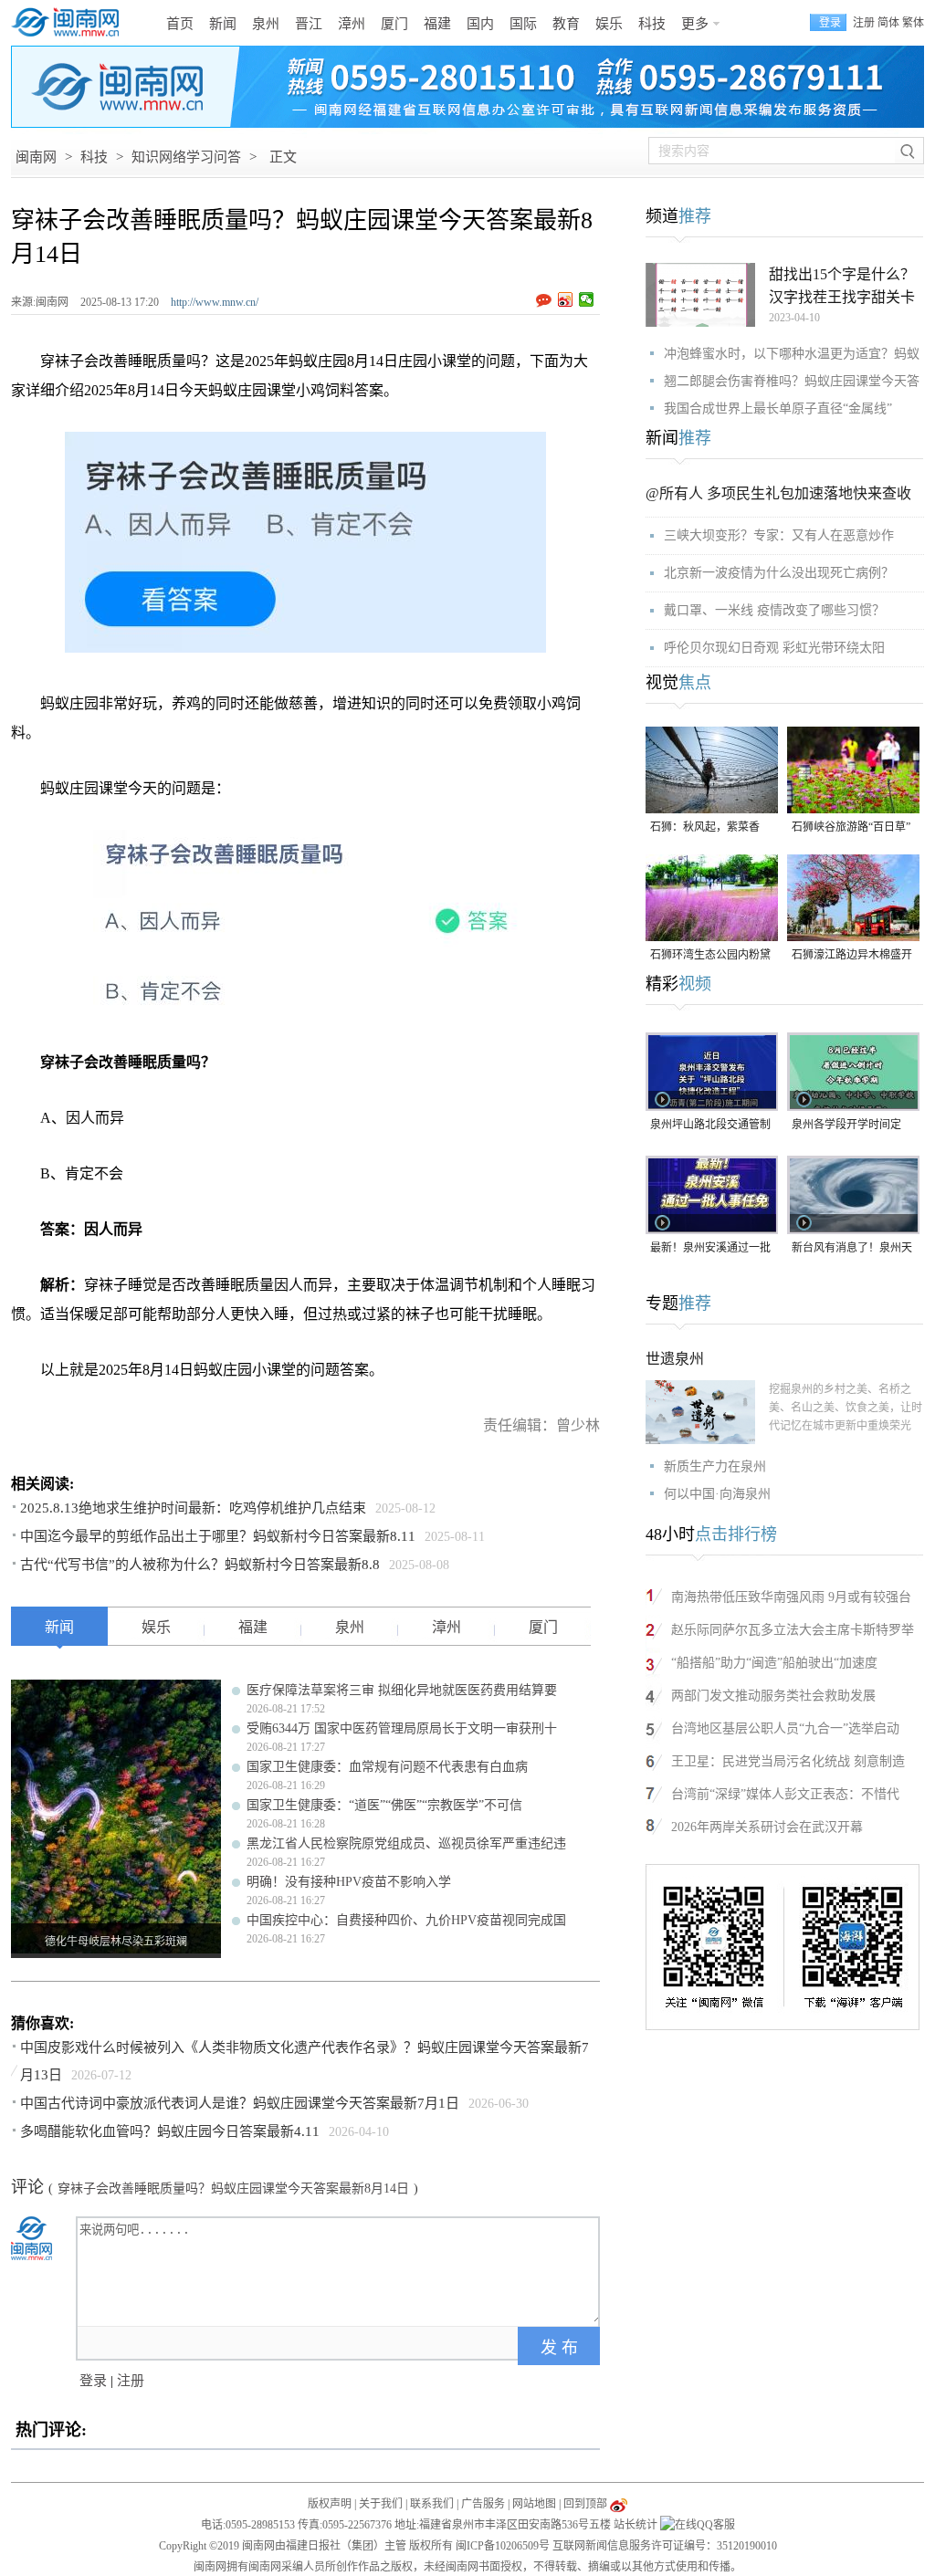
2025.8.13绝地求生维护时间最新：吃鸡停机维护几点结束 (193, 1508)
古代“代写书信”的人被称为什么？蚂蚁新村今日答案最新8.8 (200, 1565)
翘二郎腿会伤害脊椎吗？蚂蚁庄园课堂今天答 (792, 381)
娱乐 (609, 24)
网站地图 (534, 2504)
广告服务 (483, 2504)
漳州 (352, 24)
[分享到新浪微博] (566, 299)
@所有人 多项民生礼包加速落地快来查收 (778, 493)
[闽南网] (70, 23)
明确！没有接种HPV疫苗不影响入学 (349, 1882)
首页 (180, 24)
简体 (888, 23)
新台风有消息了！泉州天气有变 (852, 1249)
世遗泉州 (675, 1359)
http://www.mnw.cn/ (215, 302)
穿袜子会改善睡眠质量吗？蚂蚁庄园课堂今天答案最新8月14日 (233, 2189)
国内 (480, 24)
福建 (437, 24)
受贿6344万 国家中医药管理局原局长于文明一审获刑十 (402, 1728)
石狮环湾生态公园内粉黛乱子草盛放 (710, 956)
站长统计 (636, 2525)
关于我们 (381, 2504)
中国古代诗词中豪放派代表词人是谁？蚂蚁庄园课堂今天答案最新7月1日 (240, 2103)
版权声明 (330, 2504)
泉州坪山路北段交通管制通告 (710, 1126)
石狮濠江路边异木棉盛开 (852, 955)
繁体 (913, 23)
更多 (695, 24)
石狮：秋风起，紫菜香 (705, 827)
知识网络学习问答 (186, 157)
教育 (566, 24)
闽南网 (36, 157)
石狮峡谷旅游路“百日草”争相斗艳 (851, 828)
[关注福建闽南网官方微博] (619, 2504)
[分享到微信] (587, 299)
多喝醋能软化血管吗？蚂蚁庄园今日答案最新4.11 (170, 2131)
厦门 (394, 24)
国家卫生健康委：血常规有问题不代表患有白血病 (387, 1767)
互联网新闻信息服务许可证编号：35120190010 (665, 2546)
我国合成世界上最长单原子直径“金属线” (778, 408)
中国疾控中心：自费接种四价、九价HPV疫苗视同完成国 (406, 1920)
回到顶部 (585, 2504)
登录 (93, 2381)
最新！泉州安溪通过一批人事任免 (710, 1249)
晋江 (309, 24)
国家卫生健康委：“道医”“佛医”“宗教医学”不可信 (384, 1805)
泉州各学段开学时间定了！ (846, 1126)
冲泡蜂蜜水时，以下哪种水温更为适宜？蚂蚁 (792, 354)
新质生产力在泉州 (715, 1466)
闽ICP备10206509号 (503, 2546)
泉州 (266, 24)
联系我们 (432, 2504)
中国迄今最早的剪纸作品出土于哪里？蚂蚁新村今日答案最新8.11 (218, 1536)
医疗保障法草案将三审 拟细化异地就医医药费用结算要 (402, 1690)
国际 (523, 24)
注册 (864, 23)
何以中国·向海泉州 (717, 1494)
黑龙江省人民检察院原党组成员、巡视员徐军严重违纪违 (406, 1843)
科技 (652, 24)
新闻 (223, 24)
